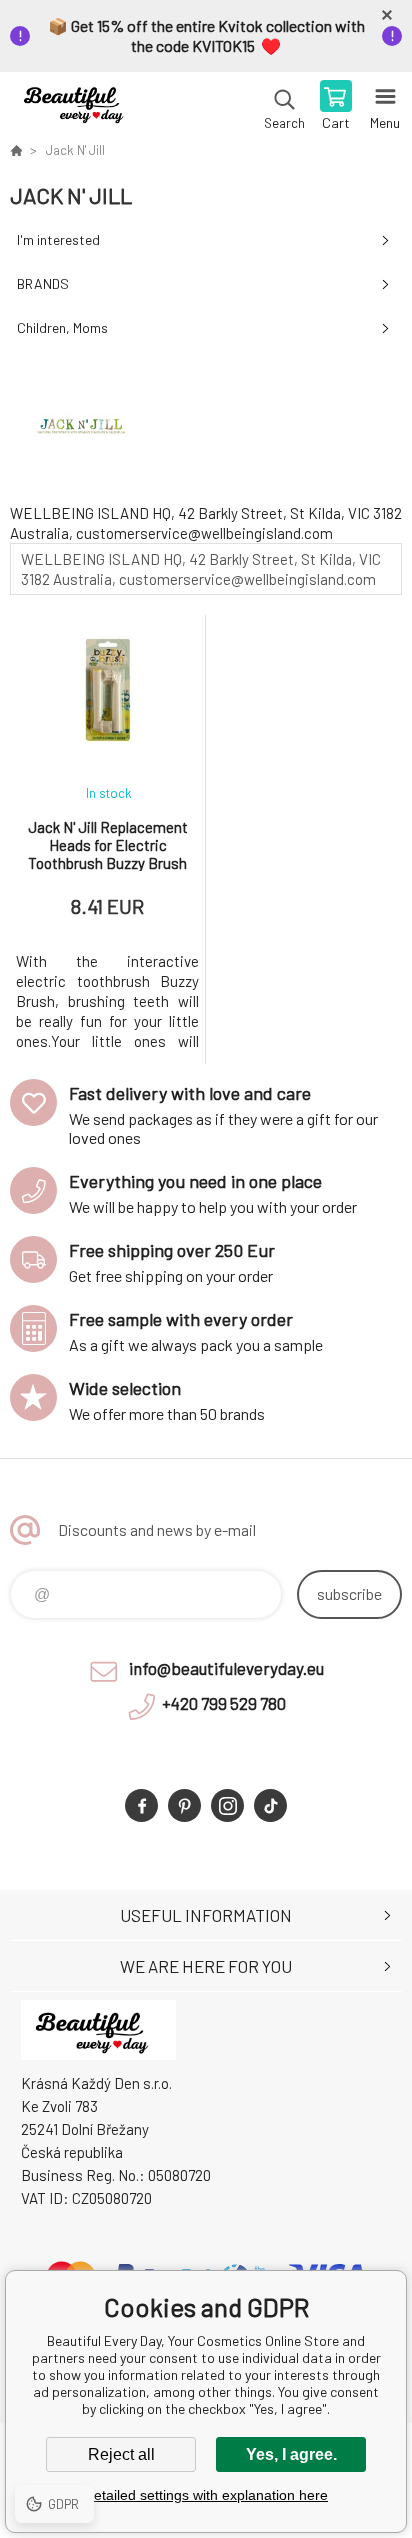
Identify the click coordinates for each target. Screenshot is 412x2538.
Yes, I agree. (291, 2454)
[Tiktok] (270, 1805)
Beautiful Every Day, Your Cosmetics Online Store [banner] (78, 107)
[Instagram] (227, 1805)
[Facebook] (141, 1805)
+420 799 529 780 (224, 1703)
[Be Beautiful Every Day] (16, 150)
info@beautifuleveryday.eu (226, 1668)
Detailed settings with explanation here (206, 2495)
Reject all (121, 2454)
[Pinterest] (184, 1805)
